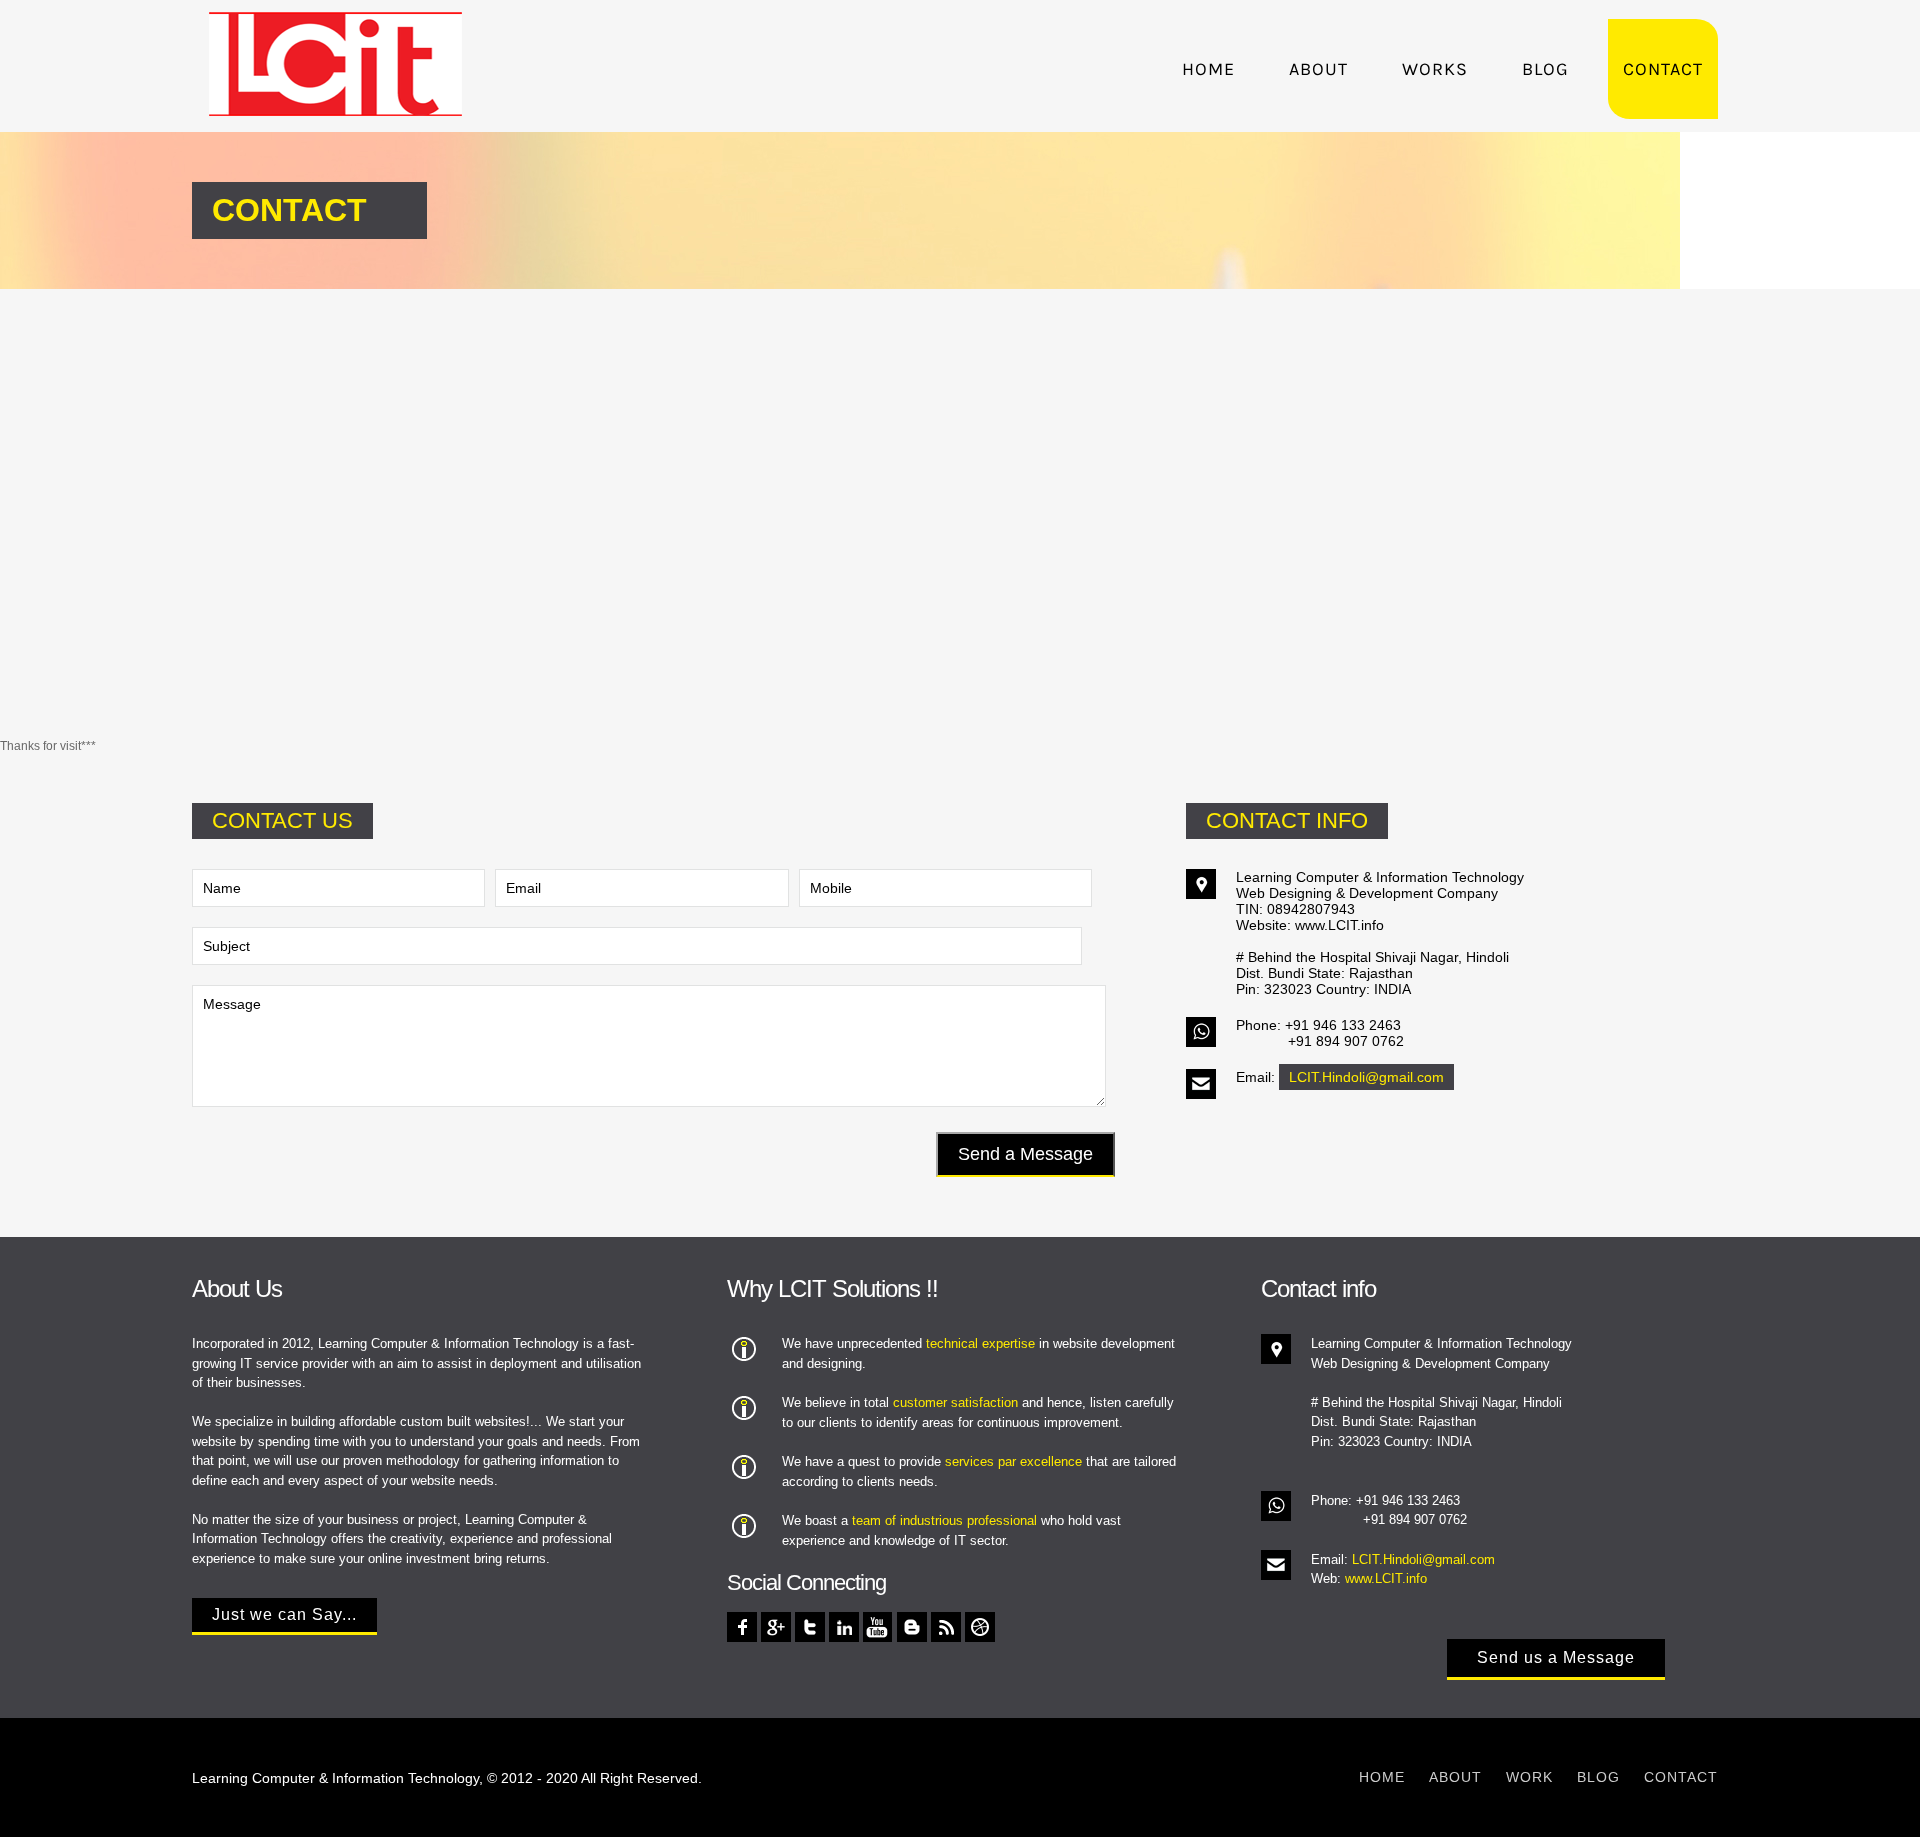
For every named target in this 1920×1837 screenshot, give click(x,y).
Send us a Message (1556, 1657)
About (1318, 69)
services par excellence (1013, 1461)
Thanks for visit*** (48, 746)
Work (1529, 1777)
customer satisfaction (955, 1402)
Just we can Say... (284, 1614)
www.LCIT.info (1386, 1578)
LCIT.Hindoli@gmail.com (1366, 1077)
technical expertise (980, 1343)
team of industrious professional (944, 1520)
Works (1435, 69)
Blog (1545, 69)
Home (1208, 69)
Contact (1663, 69)
